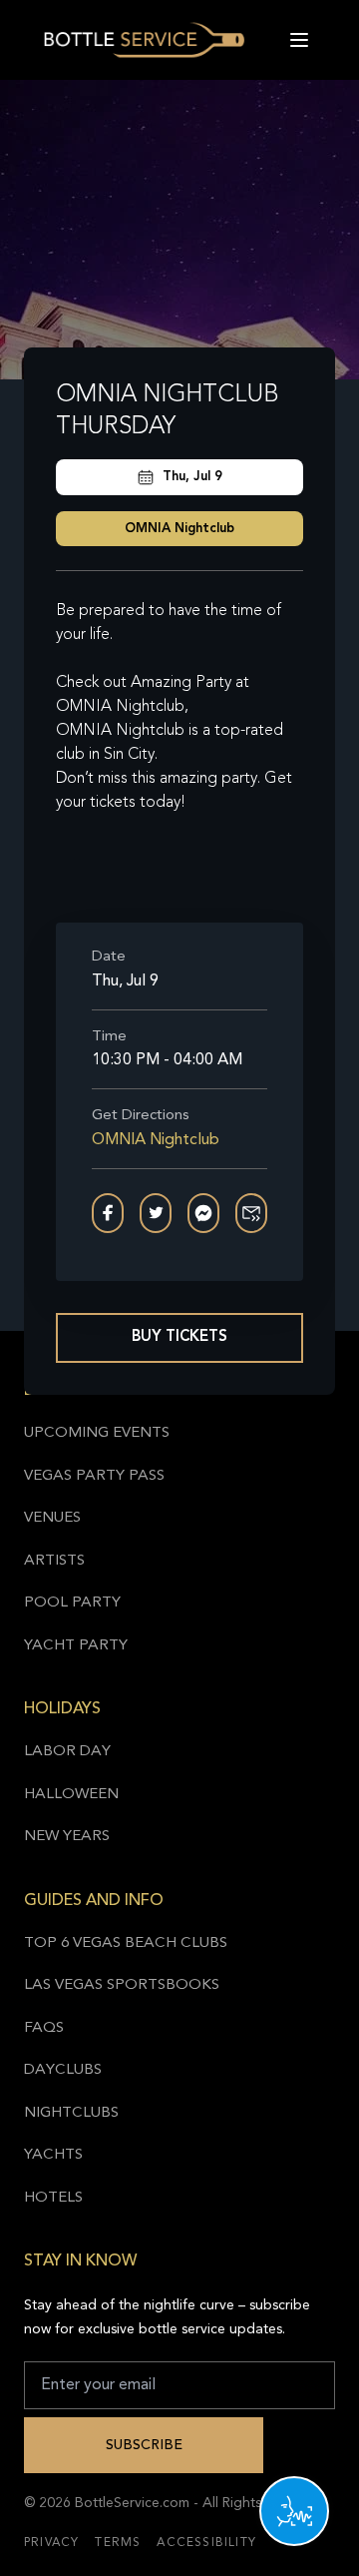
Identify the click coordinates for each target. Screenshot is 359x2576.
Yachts (53, 2155)
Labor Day (67, 1752)
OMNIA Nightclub (179, 529)
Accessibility (206, 2543)
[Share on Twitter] (156, 1213)
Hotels (53, 2198)
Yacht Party (76, 1646)
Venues (52, 1518)
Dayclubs (63, 2070)
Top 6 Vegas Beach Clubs (126, 1943)
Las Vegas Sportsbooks (122, 1985)
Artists (54, 1561)
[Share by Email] (251, 1213)
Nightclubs (71, 2113)
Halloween (71, 1795)
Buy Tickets (179, 1337)
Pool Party (72, 1603)
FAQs (44, 2028)
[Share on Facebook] (108, 1213)
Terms (118, 2543)
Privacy (51, 2543)
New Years (67, 1837)
